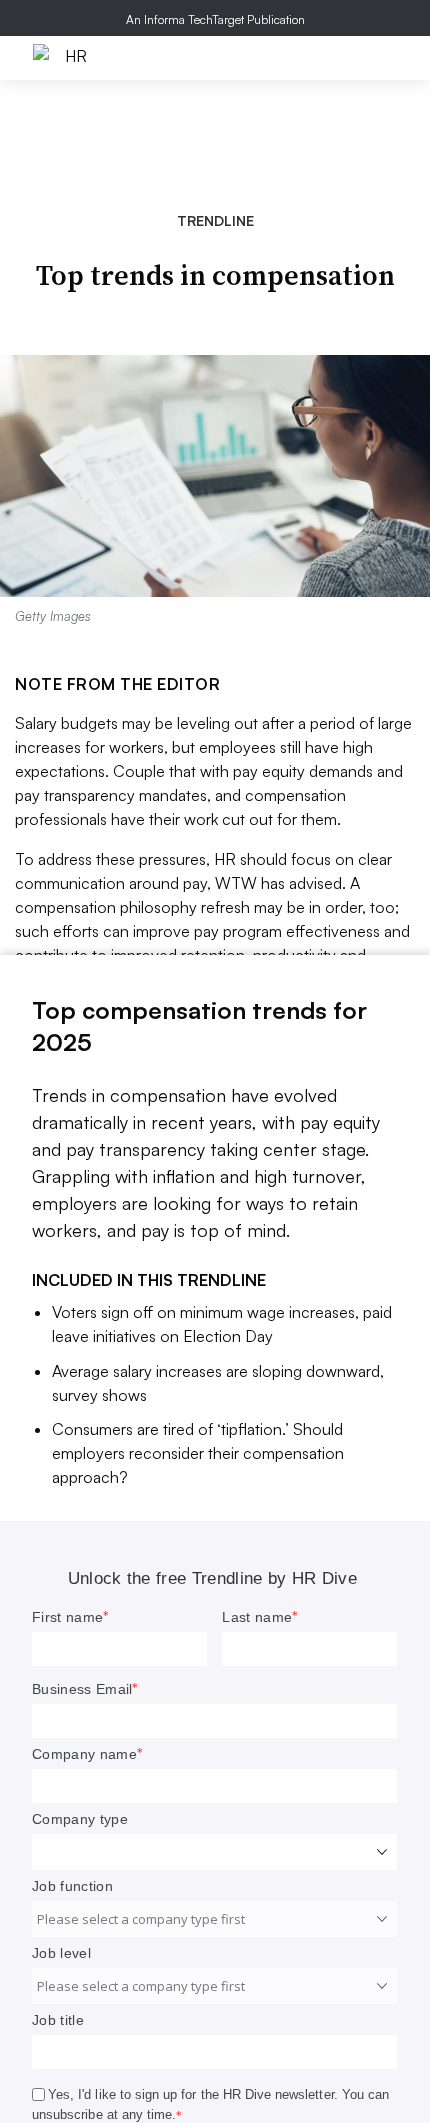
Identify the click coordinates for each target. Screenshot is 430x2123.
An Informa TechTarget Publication (215, 19)
